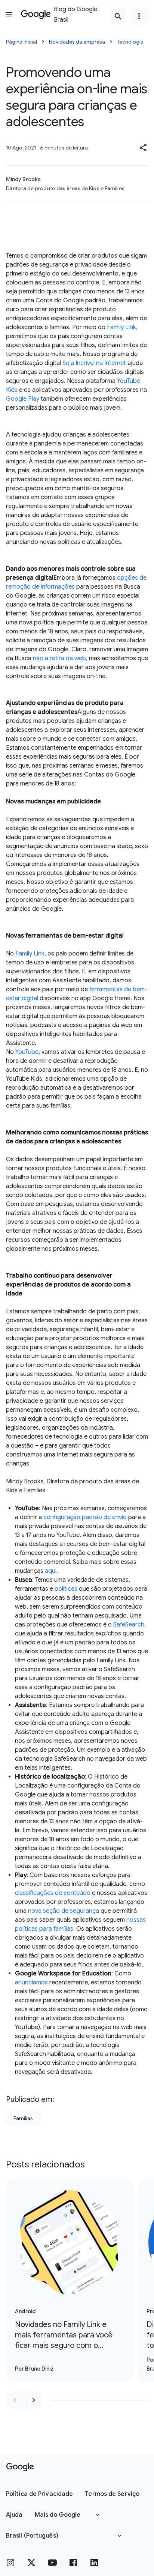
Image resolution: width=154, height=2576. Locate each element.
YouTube (27, 1052)
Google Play (23, 399)
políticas (65, 1589)
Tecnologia (130, 42)
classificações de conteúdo (53, 1893)
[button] (144, 148)
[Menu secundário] (139, 16)
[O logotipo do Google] (20, 2467)
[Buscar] (118, 16)
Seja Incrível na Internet (94, 363)
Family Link (121, 327)
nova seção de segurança (64, 1911)
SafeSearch (129, 1625)
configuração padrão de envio (84, 1517)
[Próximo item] (34, 2400)
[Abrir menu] (9, 14)
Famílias (23, 2118)
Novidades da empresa (77, 42)
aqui (51, 1571)
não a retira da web (59, 658)
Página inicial (21, 42)
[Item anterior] (15, 2400)
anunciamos (31, 1983)
